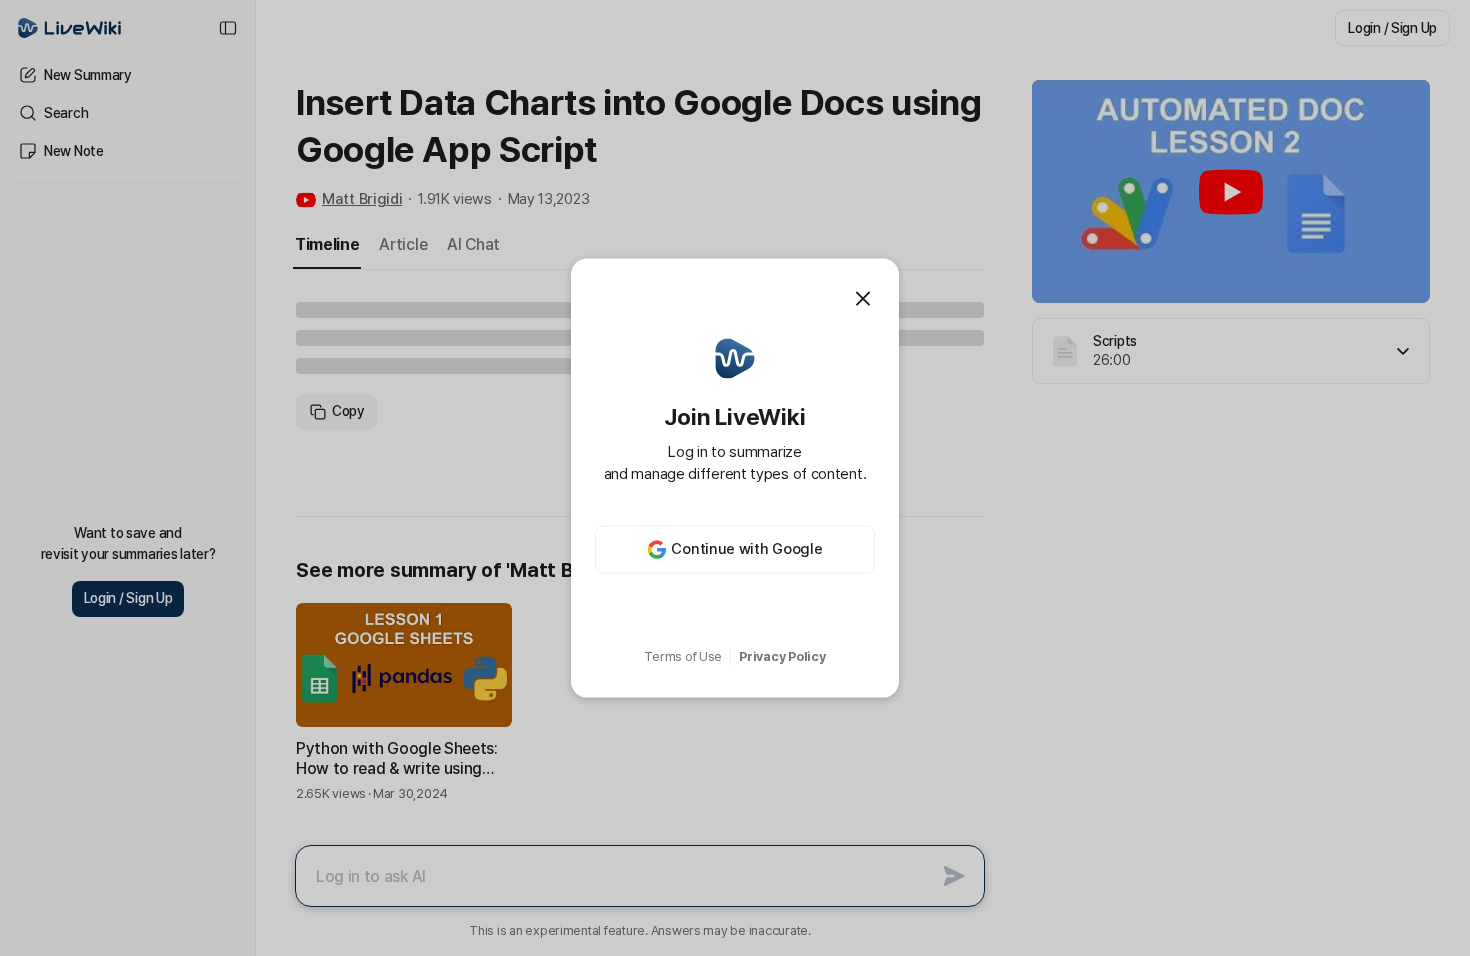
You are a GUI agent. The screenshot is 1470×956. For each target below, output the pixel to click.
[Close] (863, 299)
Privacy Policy (782, 656)
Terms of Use (683, 656)
